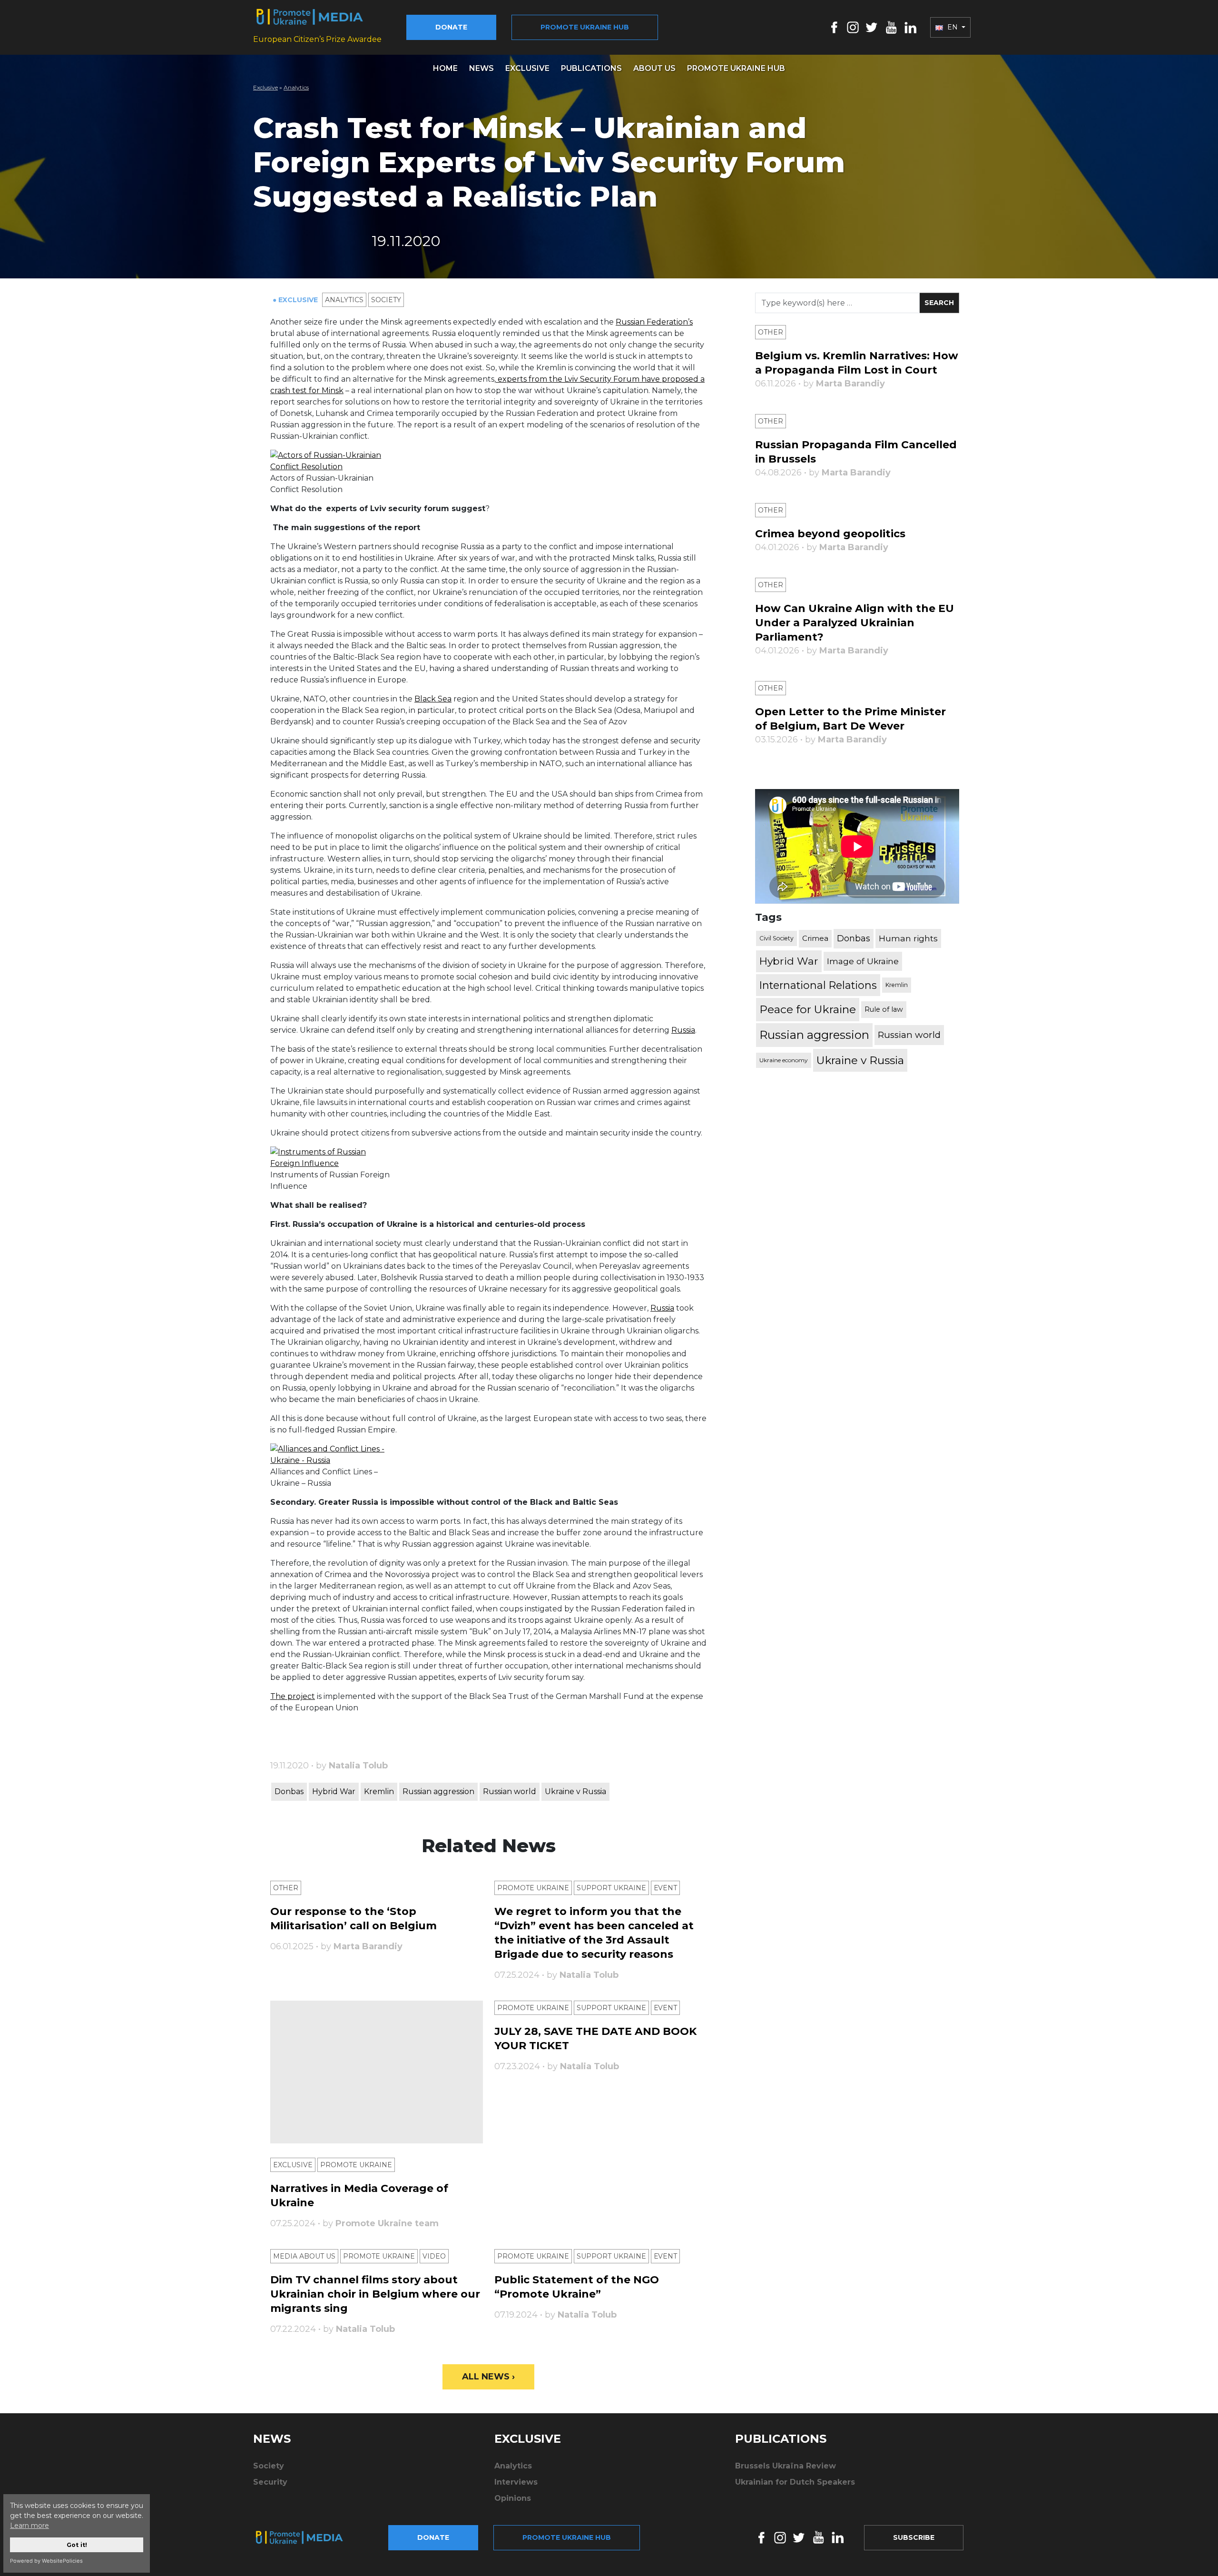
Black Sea (433, 699)
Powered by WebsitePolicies (46, 2561)
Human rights (908, 938)
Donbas (289, 1791)
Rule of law (884, 1009)
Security (270, 2482)
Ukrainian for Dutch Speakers (795, 2482)
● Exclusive (296, 300)
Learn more (29, 2526)
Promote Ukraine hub (585, 27)
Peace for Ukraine (808, 1009)
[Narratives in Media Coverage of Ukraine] (377, 2072)
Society (386, 300)
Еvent (665, 1888)
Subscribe (914, 2537)
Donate (451, 27)
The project (293, 1696)
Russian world (510, 1791)
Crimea (815, 938)
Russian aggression (438, 1791)
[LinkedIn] (910, 27)
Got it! (77, 2545)
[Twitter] (872, 27)
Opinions (513, 2498)
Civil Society (776, 938)
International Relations (818, 985)
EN (953, 27)
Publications (591, 68)
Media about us (304, 2256)
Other (286, 1888)
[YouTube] (891, 27)
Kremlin (379, 1791)
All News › (488, 2377)
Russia (683, 1030)
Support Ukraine (611, 1888)
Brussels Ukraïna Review (786, 2466)
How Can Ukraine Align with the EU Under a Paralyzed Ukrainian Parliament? (855, 623)
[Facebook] (834, 27)
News (481, 68)
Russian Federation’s (654, 322)
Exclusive (527, 68)
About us (654, 68)
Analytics (296, 87)
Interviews (516, 2482)
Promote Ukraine (533, 1888)
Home (445, 68)
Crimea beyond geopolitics (830, 534)
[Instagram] (853, 27)
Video (434, 2256)
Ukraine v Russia (575, 1791)
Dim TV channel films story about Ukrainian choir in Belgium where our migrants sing (375, 2294)
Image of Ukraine (863, 961)
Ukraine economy (784, 1060)
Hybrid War (334, 1791)
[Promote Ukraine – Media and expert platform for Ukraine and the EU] (307, 2537)
